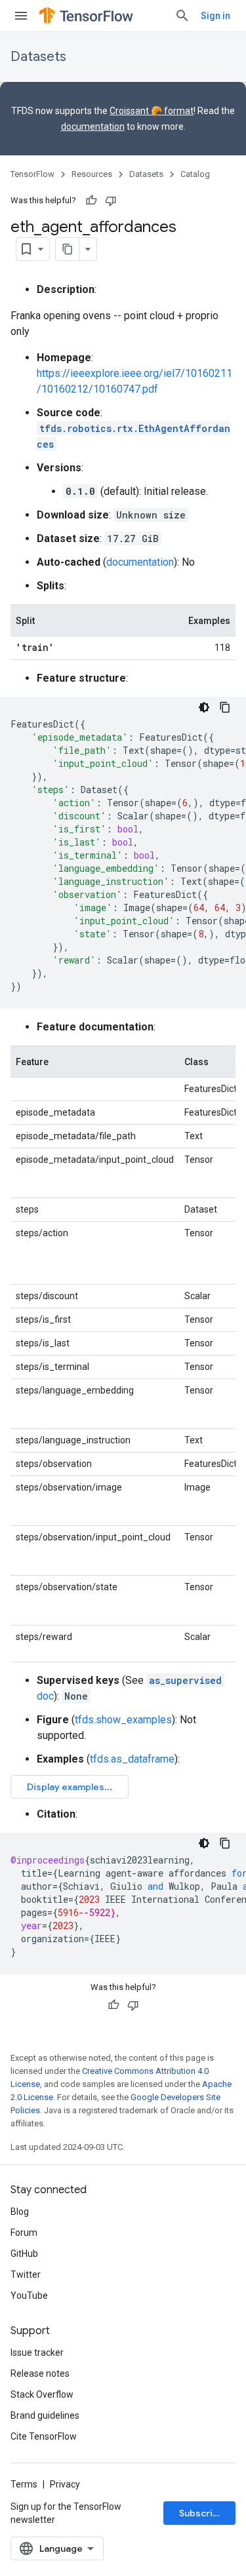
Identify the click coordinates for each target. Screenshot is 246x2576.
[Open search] (182, 16)
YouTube (29, 2295)
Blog (20, 2212)
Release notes (40, 2373)
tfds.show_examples (123, 1720)
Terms (24, 2484)
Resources (92, 174)
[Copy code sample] (225, 707)
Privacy (65, 2484)
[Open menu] (21, 16)
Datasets (38, 57)
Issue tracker (37, 2352)
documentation (93, 127)
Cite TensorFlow (44, 2436)
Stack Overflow (42, 2394)
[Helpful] (91, 201)
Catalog (195, 174)
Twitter (26, 2274)
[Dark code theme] (204, 707)
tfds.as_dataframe (132, 1759)
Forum (24, 2233)
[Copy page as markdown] (68, 249)
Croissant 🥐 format (152, 111)
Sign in (215, 16)
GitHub (24, 2254)
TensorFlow (32, 174)
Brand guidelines (45, 2415)
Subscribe (202, 2513)
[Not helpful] (111, 201)
